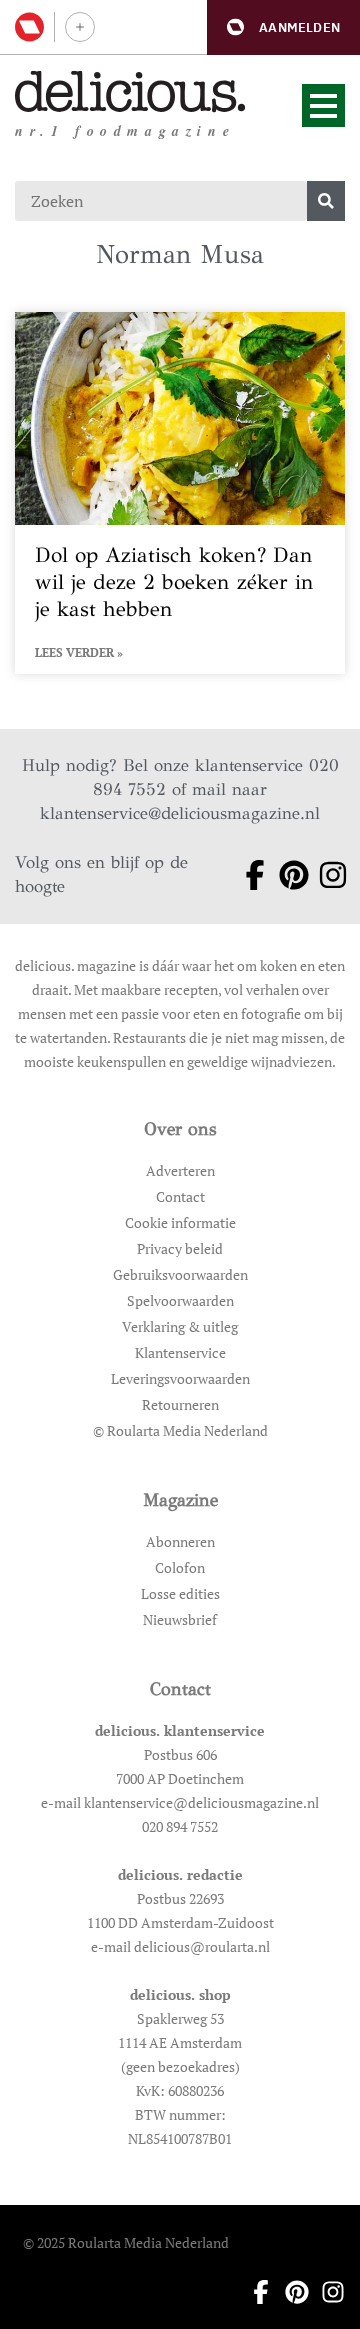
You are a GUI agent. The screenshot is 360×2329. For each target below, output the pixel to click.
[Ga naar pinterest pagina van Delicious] (286, 875)
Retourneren (180, 1404)
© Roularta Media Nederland (180, 1430)
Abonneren (180, 1541)
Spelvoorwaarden (180, 1300)
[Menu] (323, 105)
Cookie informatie (180, 1222)
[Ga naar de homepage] (130, 91)
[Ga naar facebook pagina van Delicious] (247, 875)
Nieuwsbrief (180, 1619)
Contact (180, 1196)
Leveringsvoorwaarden (180, 1378)
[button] (283, 27)
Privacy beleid (180, 1248)
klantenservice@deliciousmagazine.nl (180, 813)
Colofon (180, 1567)
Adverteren (180, 1170)
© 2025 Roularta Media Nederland (126, 2242)
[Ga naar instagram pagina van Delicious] (325, 875)
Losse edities (180, 1593)
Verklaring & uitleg (180, 1326)
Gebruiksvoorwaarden (180, 1274)
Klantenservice (180, 1352)
